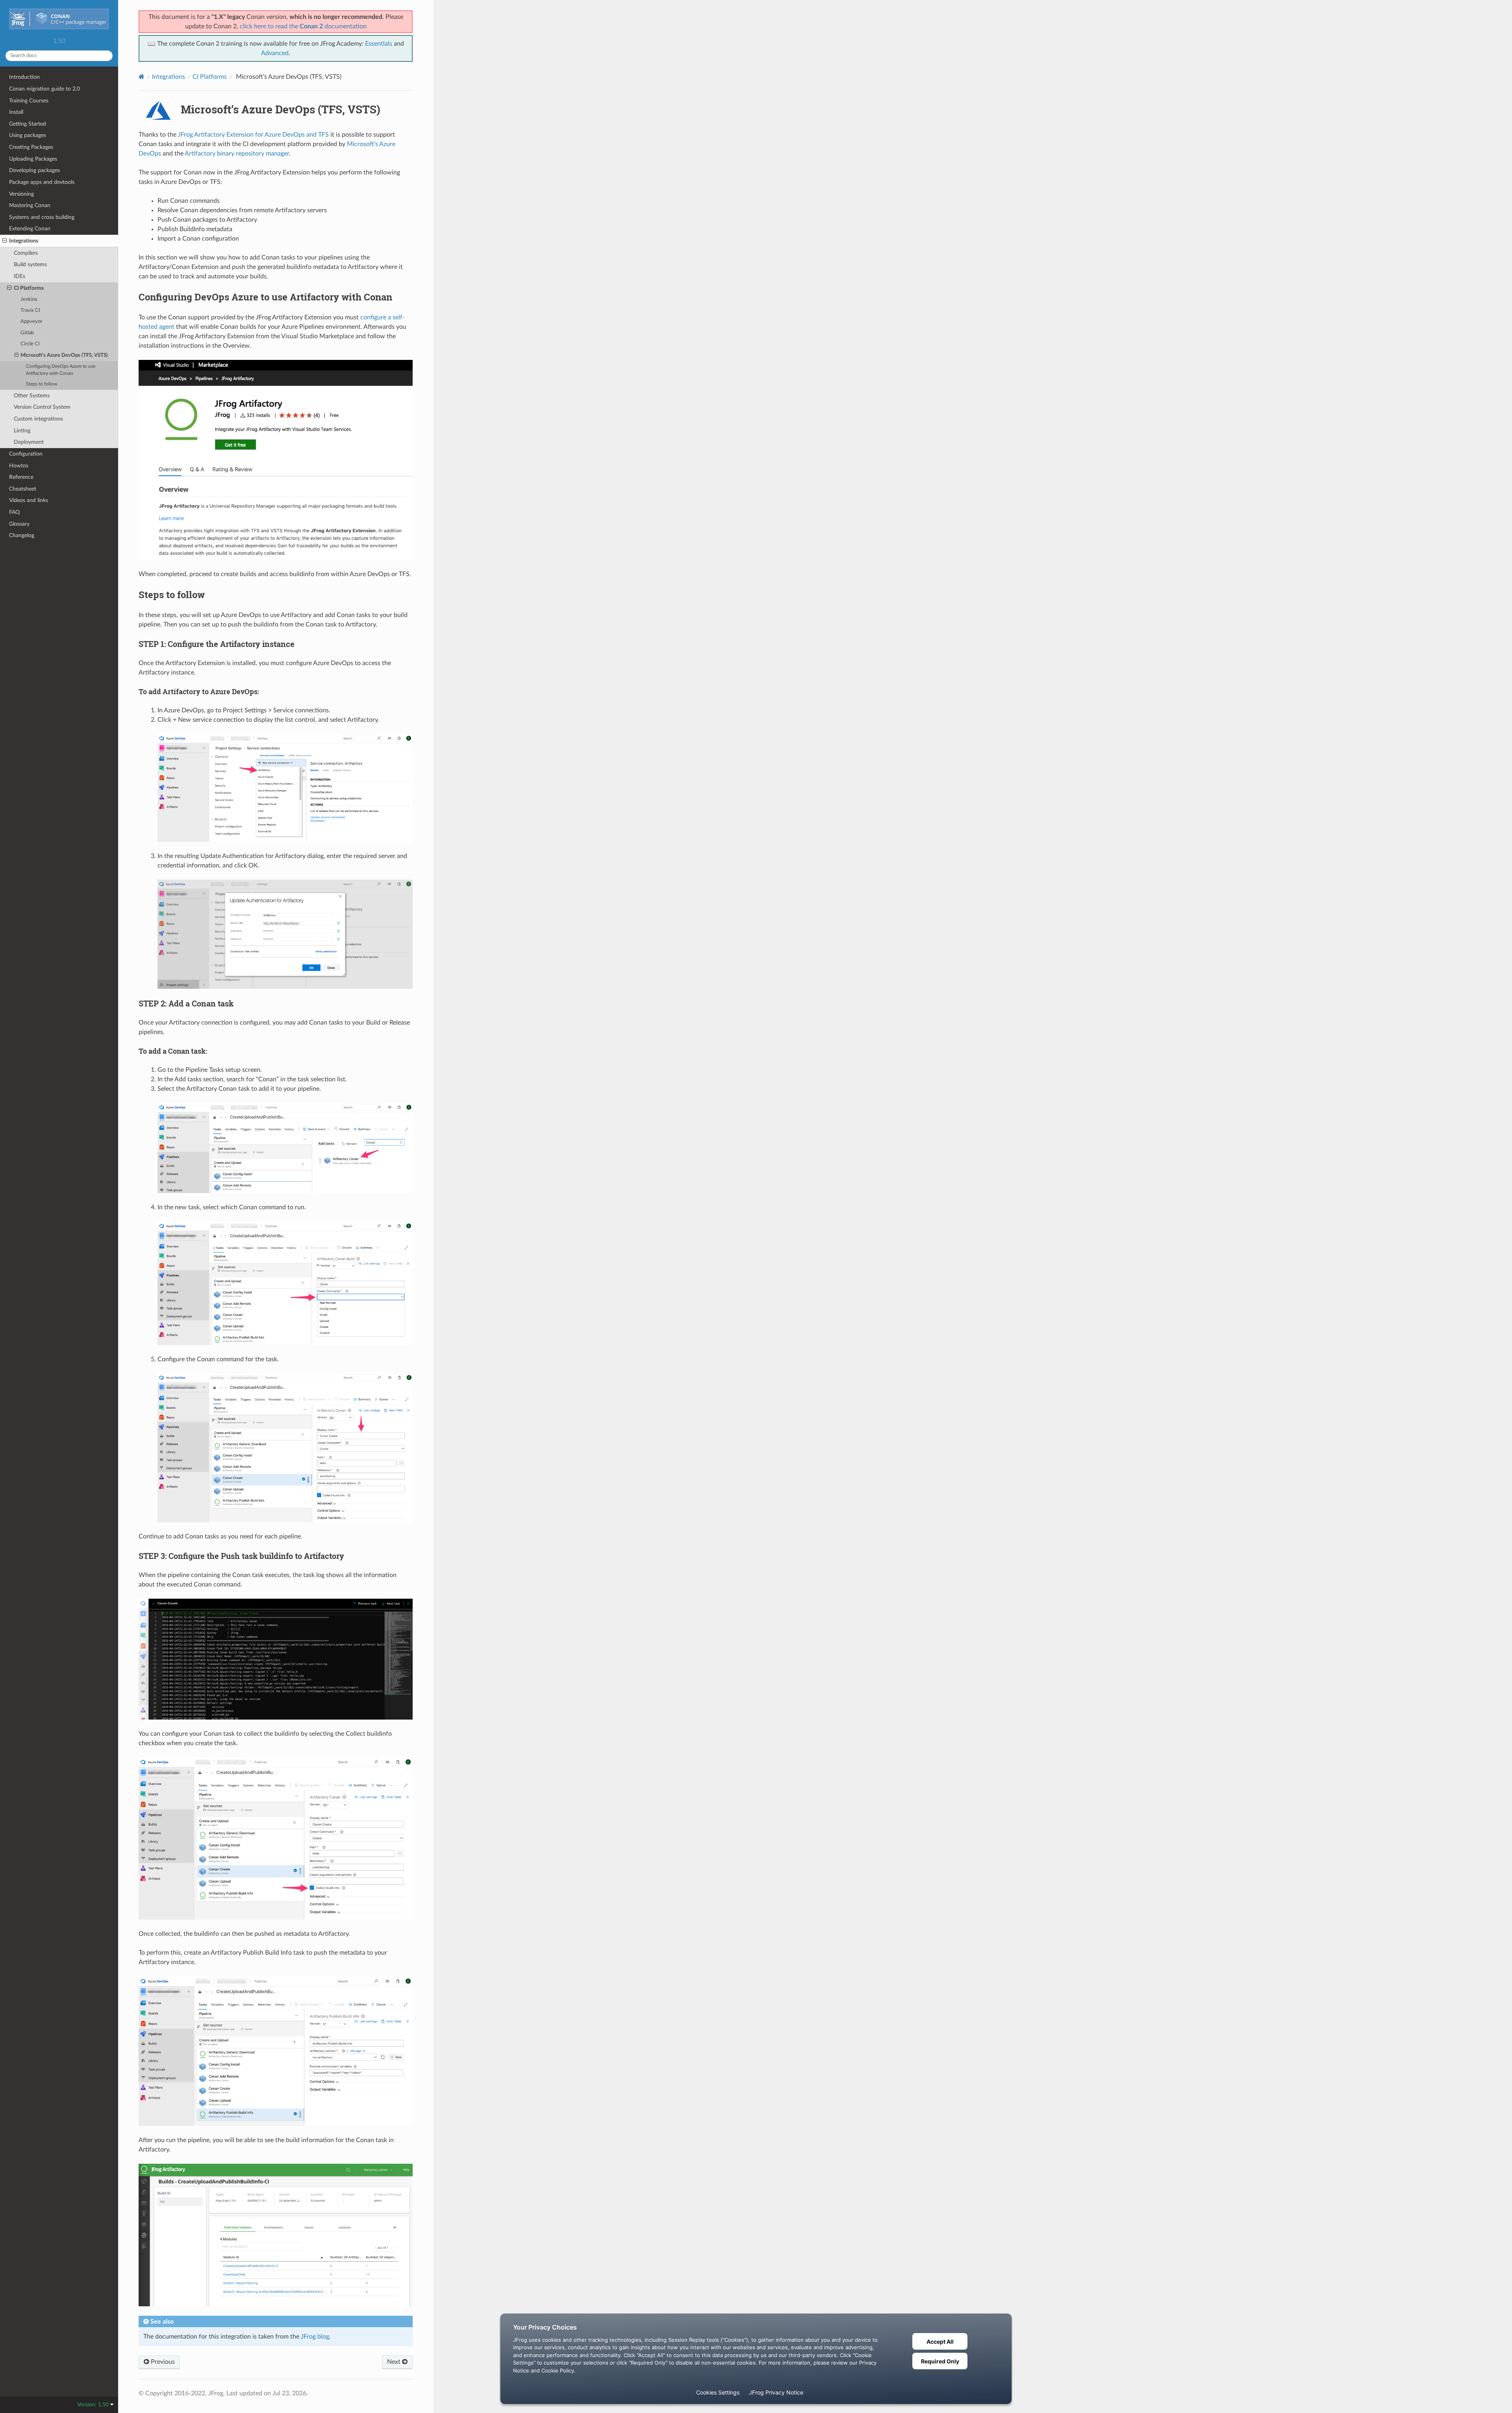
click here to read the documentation (303, 26)
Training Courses (29, 101)
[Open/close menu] (5, 241)
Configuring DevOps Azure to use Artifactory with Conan (61, 370)
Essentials (379, 44)
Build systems (30, 264)
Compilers (26, 253)
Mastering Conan (30, 205)
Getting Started (28, 124)
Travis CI (30, 310)
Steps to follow (42, 384)
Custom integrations (38, 419)
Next (395, 2362)
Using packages (28, 135)
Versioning (21, 194)
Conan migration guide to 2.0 (44, 89)
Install (16, 112)
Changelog (22, 535)
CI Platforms (29, 288)
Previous (162, 2362)
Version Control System (42, 407)
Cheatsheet (23, 489)
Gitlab (27, 333)
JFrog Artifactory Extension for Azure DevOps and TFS (253, 135)
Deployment (29, 442)
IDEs (19, 276)
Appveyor (31, 322)
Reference (21, 477)
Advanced (275, 53)
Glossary (19, 524)
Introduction (24, 77)
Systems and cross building (42, 217)
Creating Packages (31, 147)
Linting (22, 431)
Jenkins (29, 299)
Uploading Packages (33, 159)
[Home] (142, 77)
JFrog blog (315, 2337)
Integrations (24, 241)
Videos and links (29, 500)
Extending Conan (30, 229)
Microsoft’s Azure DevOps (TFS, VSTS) (64, 355)
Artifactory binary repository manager (237, 154)
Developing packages (34, 170)
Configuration (26, 454)
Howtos (19, 466)
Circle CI (30, 344)
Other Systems (32, 396)
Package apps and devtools (42, 182)
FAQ (14, 512)
